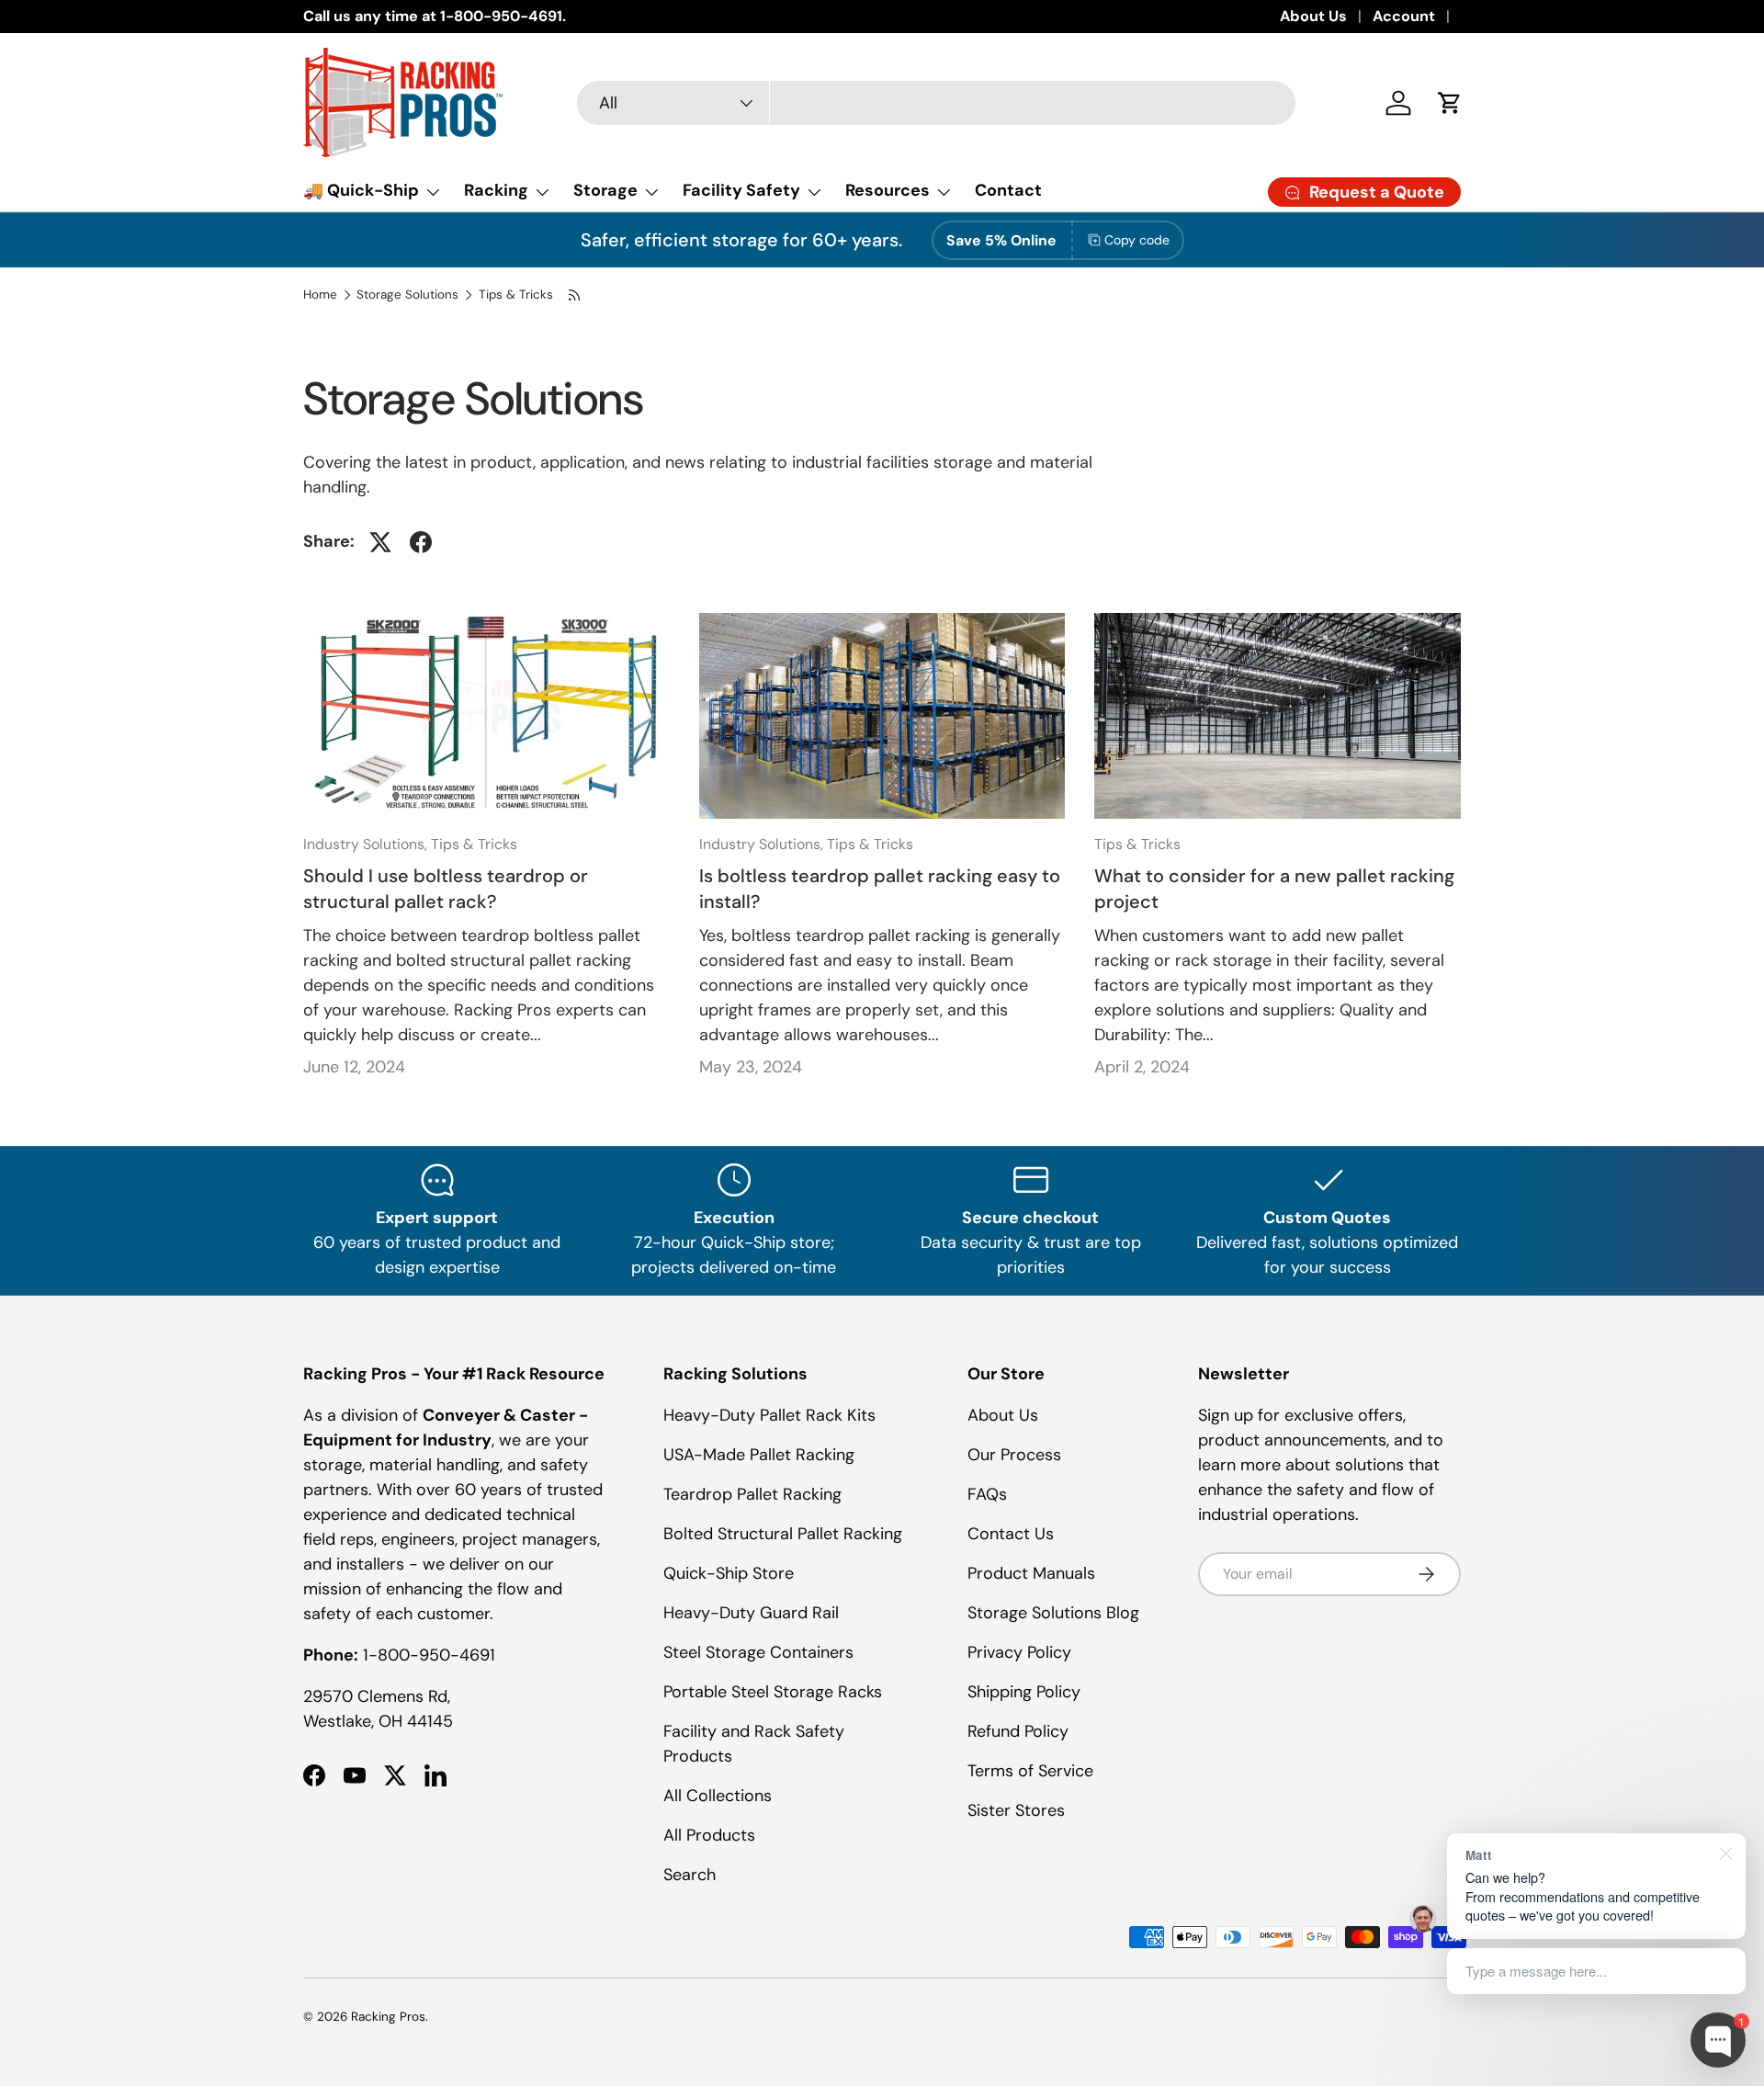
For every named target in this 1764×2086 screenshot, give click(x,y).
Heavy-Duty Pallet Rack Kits (769, 1415)
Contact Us (1011, 1534)
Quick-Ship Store (729, 1573)
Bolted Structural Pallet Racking (783, 1534)
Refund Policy (1018, 1731)
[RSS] (575, 295)
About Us (1313, 16)
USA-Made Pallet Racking (759, 1455)
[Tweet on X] (380, 542)
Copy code (1137, 240)
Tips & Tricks (516, 295)
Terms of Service (1030, 1771)
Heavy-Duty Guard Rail (751, 1613)
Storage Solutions (407, 295)
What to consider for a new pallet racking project (1274, 889)
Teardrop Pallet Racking (752, 1494)
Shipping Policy (1024, 1692)
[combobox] (936, 103)
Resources (888, 190)
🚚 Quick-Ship (361, 190)
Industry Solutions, (367, 844)
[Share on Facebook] (421, 542)
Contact (1008, 190)
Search (690, 1875)
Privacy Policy (1019, 1652)
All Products (709, 1835)
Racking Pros (388, 2017)
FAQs (987, 1494)
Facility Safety (741, 190)
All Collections (718, 1796)
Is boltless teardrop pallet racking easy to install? (880, 889)
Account (1404, 16)
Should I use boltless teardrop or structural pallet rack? (446, 889)
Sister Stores (1016, 1810)
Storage (605, 190)
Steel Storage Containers (758, 1652)
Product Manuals (1031, 1573)
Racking (496, 190)
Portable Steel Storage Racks (773, 1692)
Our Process (1014, 1455)
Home (320, 295)
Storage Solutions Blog (1053, 1613)
